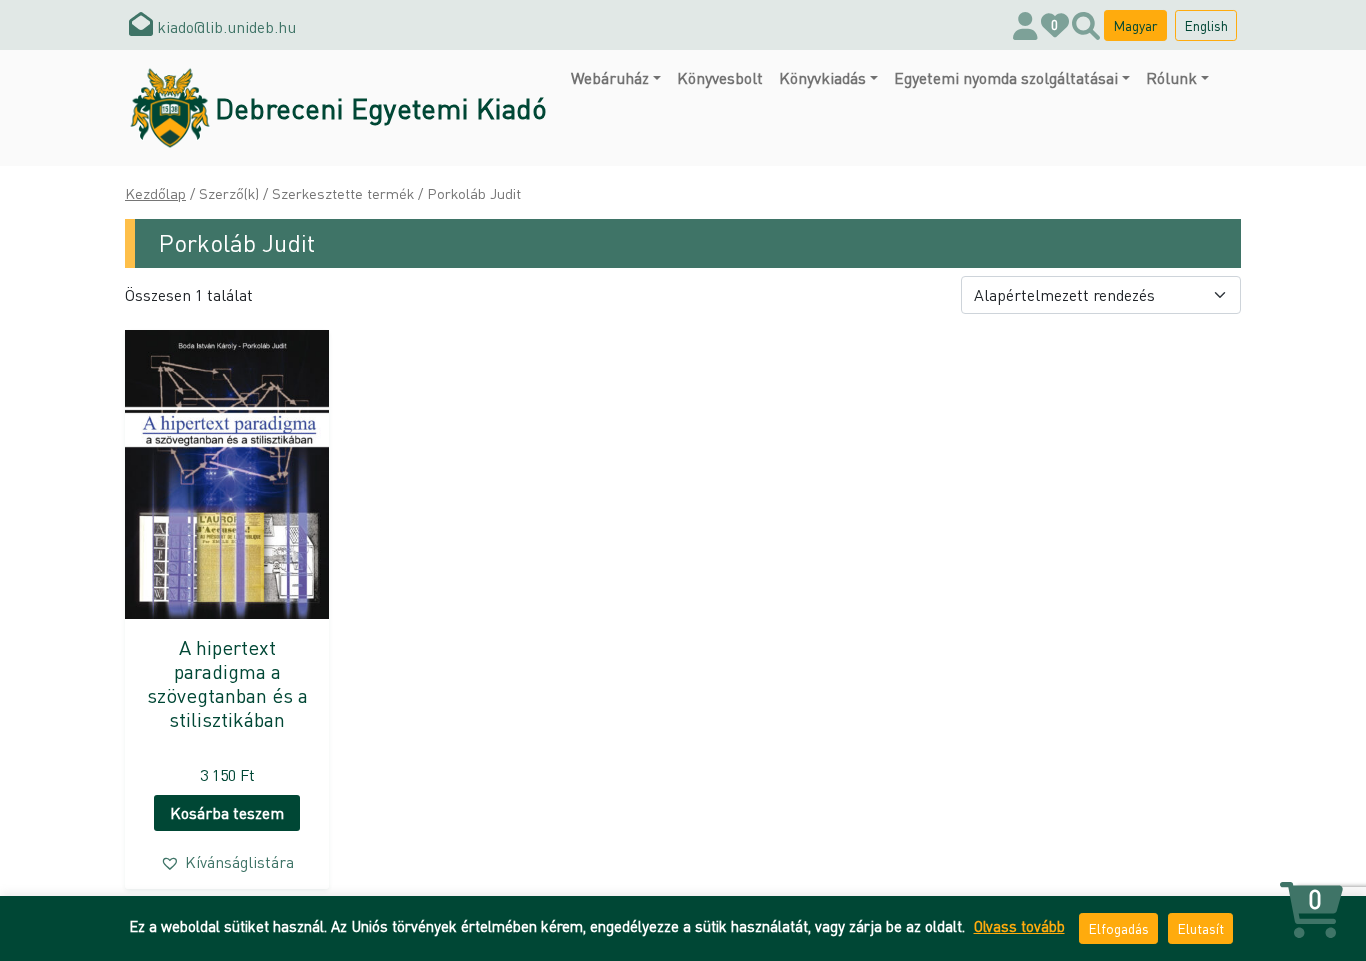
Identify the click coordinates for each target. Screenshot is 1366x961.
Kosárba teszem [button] (227, 812)
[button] (227, 862)
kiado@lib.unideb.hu (224, 26)
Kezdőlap (155, 193)
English (1206, 25)
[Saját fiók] (1025, 25)
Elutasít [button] (1200, 928)
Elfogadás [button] (1118, 928)
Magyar (1135, 25)
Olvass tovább (1019, 926)
